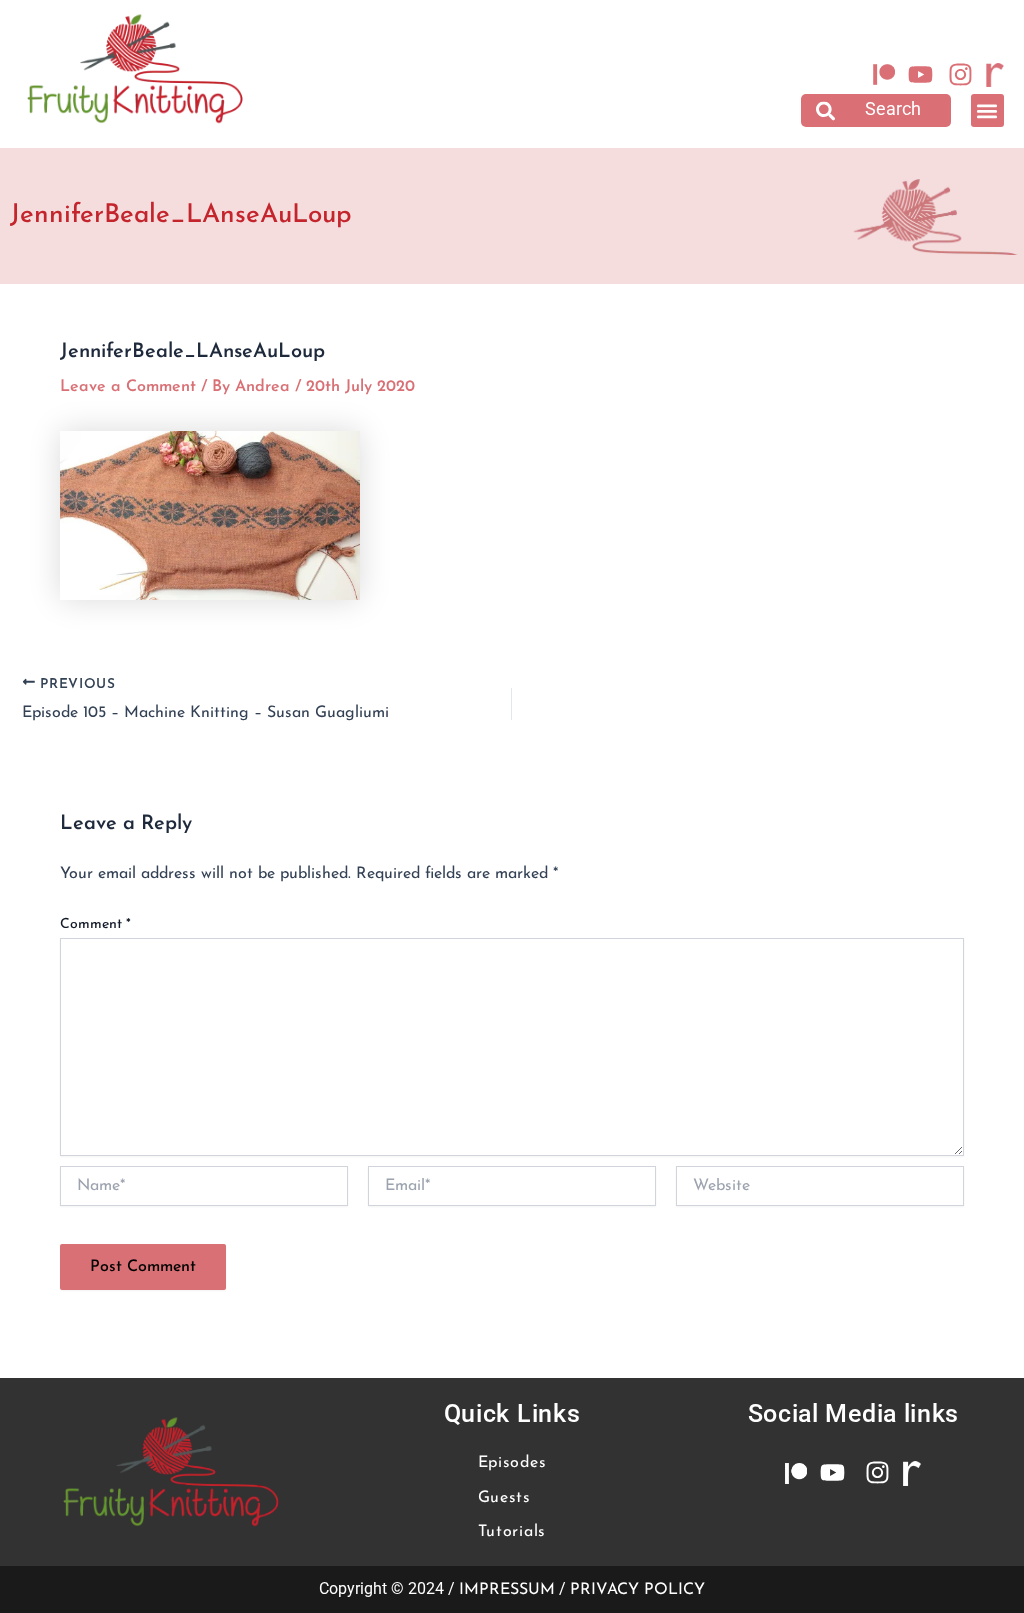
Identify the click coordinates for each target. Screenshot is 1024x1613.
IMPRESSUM (507, 1590)
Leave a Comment (128, 387)
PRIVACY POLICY (637, 1590)
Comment (95, 924)
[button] (876, 110)
